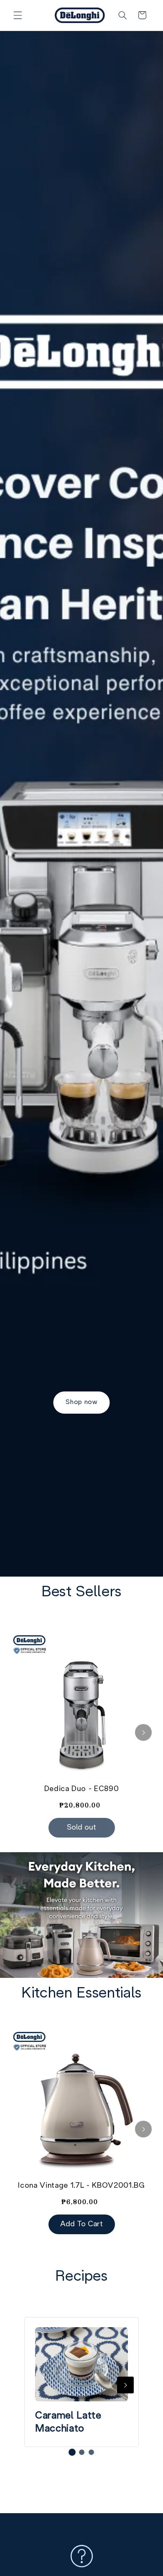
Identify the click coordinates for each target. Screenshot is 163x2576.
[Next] (143, 1732)
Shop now (81, 1402)
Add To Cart (81, 2224)
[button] (18, 15)
